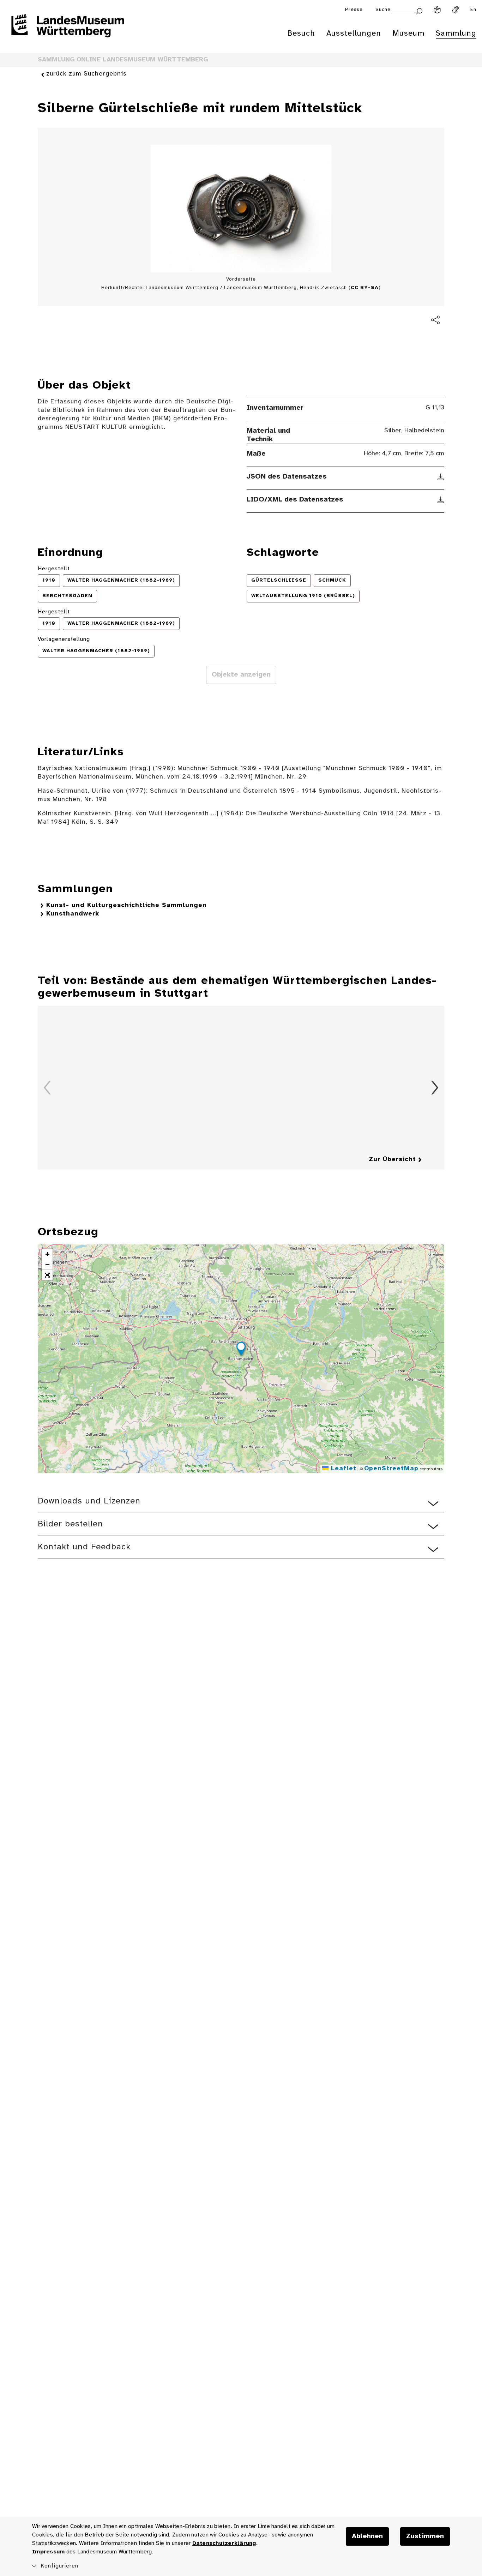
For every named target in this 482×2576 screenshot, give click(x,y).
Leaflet (342, 1469)
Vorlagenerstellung (64, 639)
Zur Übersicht (392, 1160)
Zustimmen (425, 2536)
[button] (241, 1350)
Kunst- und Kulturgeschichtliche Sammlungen (126, 905)
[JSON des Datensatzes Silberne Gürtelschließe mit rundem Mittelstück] (441, 477)
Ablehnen (367, 2536)
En (473, 10)
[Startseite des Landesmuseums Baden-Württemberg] (68, 30)
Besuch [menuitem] (301, 34)
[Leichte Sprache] (437, 10)
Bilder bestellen (70, 1524)
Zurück (47, 1088)
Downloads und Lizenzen (89, 1501)
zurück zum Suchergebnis (86, 74)
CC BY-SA (365, 288)
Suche (383, 10)
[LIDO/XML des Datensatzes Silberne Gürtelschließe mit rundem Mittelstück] (441, 500)
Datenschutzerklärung (224, 2543)
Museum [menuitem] (408, 34)
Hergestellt (54, 569)
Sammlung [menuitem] (456, 34)
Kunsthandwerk (73, 914)
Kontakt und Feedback (84, 1547)
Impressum (48, 2552)
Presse (354, 10)
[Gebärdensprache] (456, 10)
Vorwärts (435, 1088)
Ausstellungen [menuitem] (354, 34)
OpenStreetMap (391, 1469)
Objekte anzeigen (241, 675)
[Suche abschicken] (419, 10)
